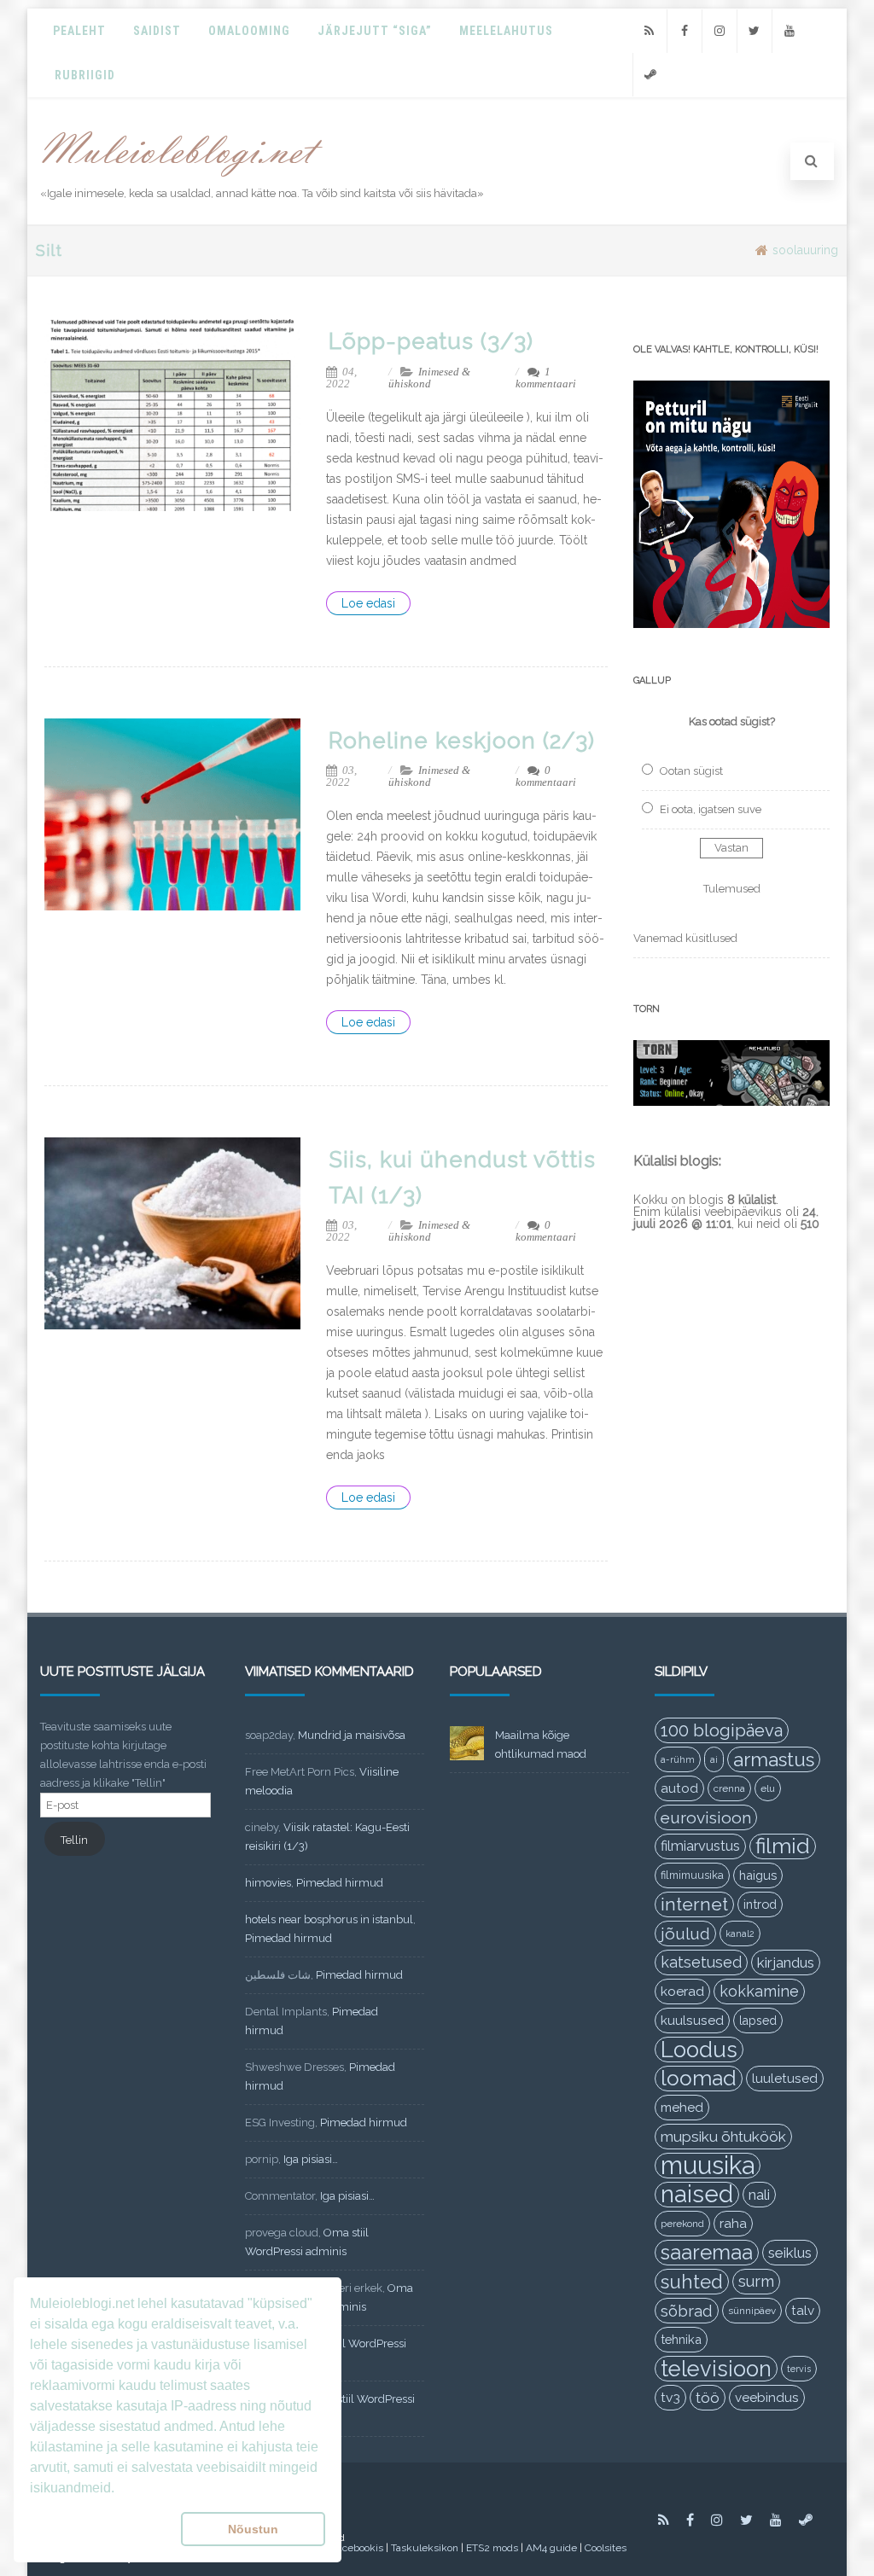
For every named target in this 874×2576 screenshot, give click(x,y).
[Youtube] (790, 31)
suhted (692, 2282)
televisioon (716, 2369)
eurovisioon (706, 1817)
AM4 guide (551, 2548)
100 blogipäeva (722, 1730)
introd (760, 1904)
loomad (699, 2078)
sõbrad (687, 2311)
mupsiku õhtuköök (723, 2137)
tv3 (670, 2397)
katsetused (701, 1962)
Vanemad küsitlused (685, 938)
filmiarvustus (700, 1846)
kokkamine (759, 1991)
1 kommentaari (546, 378)
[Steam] (650, 75)
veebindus (767, 2398)
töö (708, 2398)
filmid (783, 1846)
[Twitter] (755, 31)
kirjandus (786, 1963)
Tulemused (732, 889)
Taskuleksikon (425, 2548)
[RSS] (650, 31)
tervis (799, 2369)
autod (679, 1788)
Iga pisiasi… (311, 2159)
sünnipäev (752, 2311)
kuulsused (692, 2021)
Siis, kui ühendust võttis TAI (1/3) (462, 1178)
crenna (729, 1788)
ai (714, 1759)
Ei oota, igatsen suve (711, 809)
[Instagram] (720, 31)
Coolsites (606, 2548)
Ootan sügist (691, 771)
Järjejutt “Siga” (375, 31)
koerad (682, 1991)
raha (733, 2224)
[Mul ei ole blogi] (182, 177)
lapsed (758, 2021)
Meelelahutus (506, 31)
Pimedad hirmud (340, 1883)
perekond (682, 2224)
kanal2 (740, 1933)
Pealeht (79, 31)
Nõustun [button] (253, 2529)
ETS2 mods (492, 2548)
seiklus (790, 2253)
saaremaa (707, 2252)
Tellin (74, 1840)
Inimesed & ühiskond (429, 378)
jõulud (685, 1933)
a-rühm (678, 1759)
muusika (708, 2166)
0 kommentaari (546, 776)
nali (759, 2195)
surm (756, 2281)
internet (694, 1904)
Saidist (157, 31)
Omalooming (249, 31)
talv (803, 2311)
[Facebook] (685, 31)
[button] (102, 2529)
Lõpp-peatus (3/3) (431, 341)
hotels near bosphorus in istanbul (329, 1919)
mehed (682, 2108)
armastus (774, 1759)
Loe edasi (368, 603)
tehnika (681, 2339)
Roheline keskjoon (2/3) (462, 741)
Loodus (699, 2050)
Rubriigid (85, 75)
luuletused (785, 2079)
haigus (758, 1875)
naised (697, 2195)
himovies (268, 1883)
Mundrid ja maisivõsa (352, 1735)
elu (768, 1788)
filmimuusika (692, 1875)
